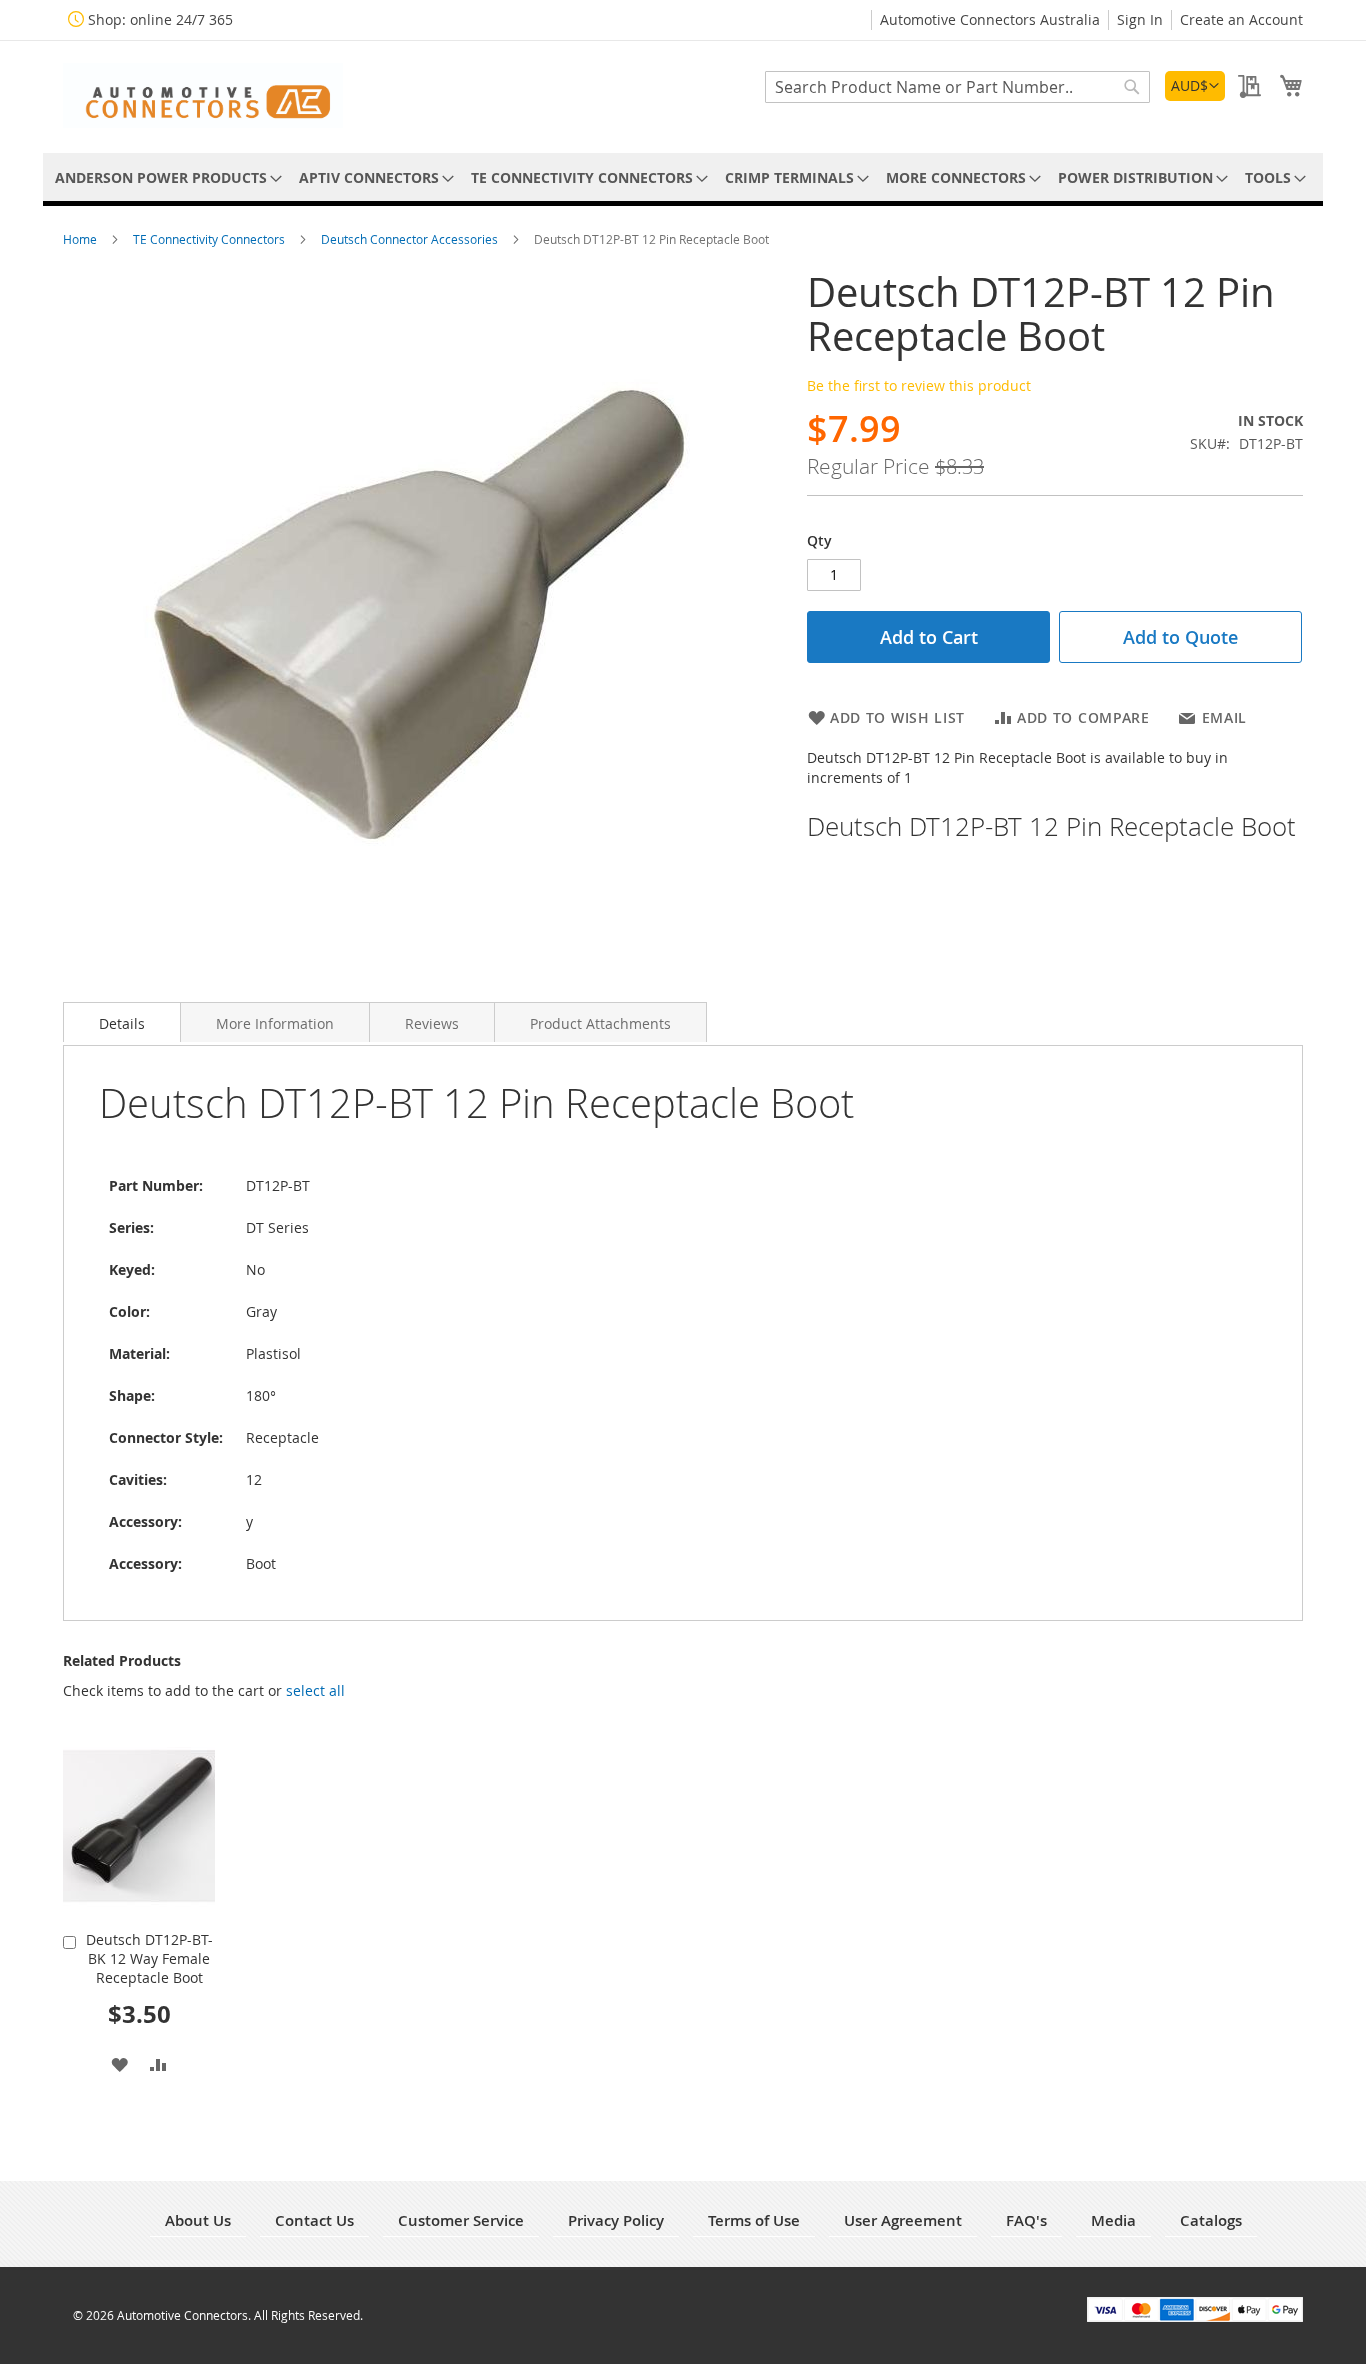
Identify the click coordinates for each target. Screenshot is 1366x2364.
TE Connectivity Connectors (210, 239)
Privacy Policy (616, 2220)
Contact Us (314, 2220)
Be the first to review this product (919, 385)
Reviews (432, 1023)
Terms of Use (754, 2220)
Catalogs (1211, 2220)
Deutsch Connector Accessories (411, 239)
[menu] (683, 177)
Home (81, 239)
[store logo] (203, 95)
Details (122, 1023)
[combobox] (957, 87)
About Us (198, 2220)
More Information (275, 1023)
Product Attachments (600, 1023)
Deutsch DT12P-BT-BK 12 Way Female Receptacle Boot (149, 1958)
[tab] (122, 1022)
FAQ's (1026, 2220)
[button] (1195, 86)
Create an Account (1241, 19)
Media (1113, 2220)
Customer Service (461, 2220)
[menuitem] (165, 177)
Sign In (1140, 19)
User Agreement (903, 2220)
